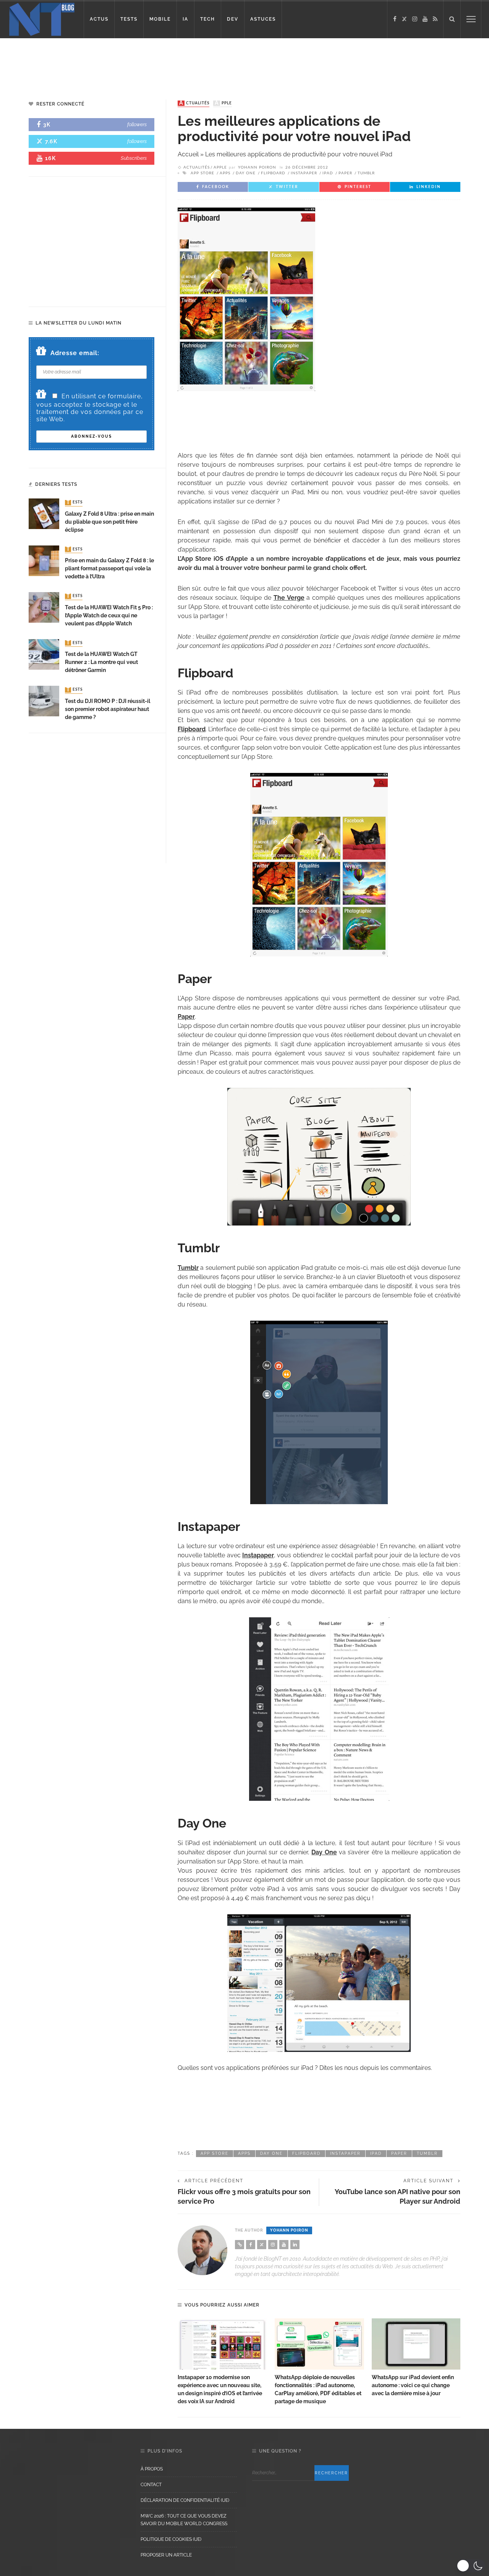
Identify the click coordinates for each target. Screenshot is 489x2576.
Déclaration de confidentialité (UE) (185, 2500)
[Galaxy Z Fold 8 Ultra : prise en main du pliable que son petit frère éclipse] (44, 514)
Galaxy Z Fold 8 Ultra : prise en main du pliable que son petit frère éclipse (109, 522)
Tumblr (188, 1268)
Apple (223, 103)
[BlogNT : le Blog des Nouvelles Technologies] (42, 19)
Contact (151, 2485)
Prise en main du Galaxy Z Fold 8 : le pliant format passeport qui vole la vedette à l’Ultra (109, 568)
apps (225, 173)
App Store (202, 173)
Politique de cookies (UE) (171, 2539)
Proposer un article (166, 2555)
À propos (152, 2469)
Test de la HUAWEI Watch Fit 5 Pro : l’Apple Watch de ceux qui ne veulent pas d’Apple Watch (109, 615)
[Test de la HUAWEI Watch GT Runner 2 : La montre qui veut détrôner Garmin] (44, 654)
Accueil (188, 154)
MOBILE (160, 19)
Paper (345, 173)
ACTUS (99, 19)
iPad (328, 173)
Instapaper (304, 173)
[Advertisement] (147, 63)
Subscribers (134, 158)
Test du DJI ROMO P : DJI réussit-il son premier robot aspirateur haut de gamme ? (108, 709)
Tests (74, 503)
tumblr (366, 173)
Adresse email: (75, 353)
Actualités (194, 103)
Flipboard (273, 173)
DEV (233, 19)
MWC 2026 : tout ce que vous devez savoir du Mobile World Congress (184, 2520)
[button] (471, 2566)
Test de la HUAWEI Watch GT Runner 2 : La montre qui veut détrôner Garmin (101, 662)
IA (185, 19)
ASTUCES (263, 19)
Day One (246, 173)
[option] (222, 2362)
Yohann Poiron (257, 167)
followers (137, 124)
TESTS (129, 19)
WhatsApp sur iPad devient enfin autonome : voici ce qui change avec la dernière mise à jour (413, 2385)
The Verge (289, 598)
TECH (208, 19)
